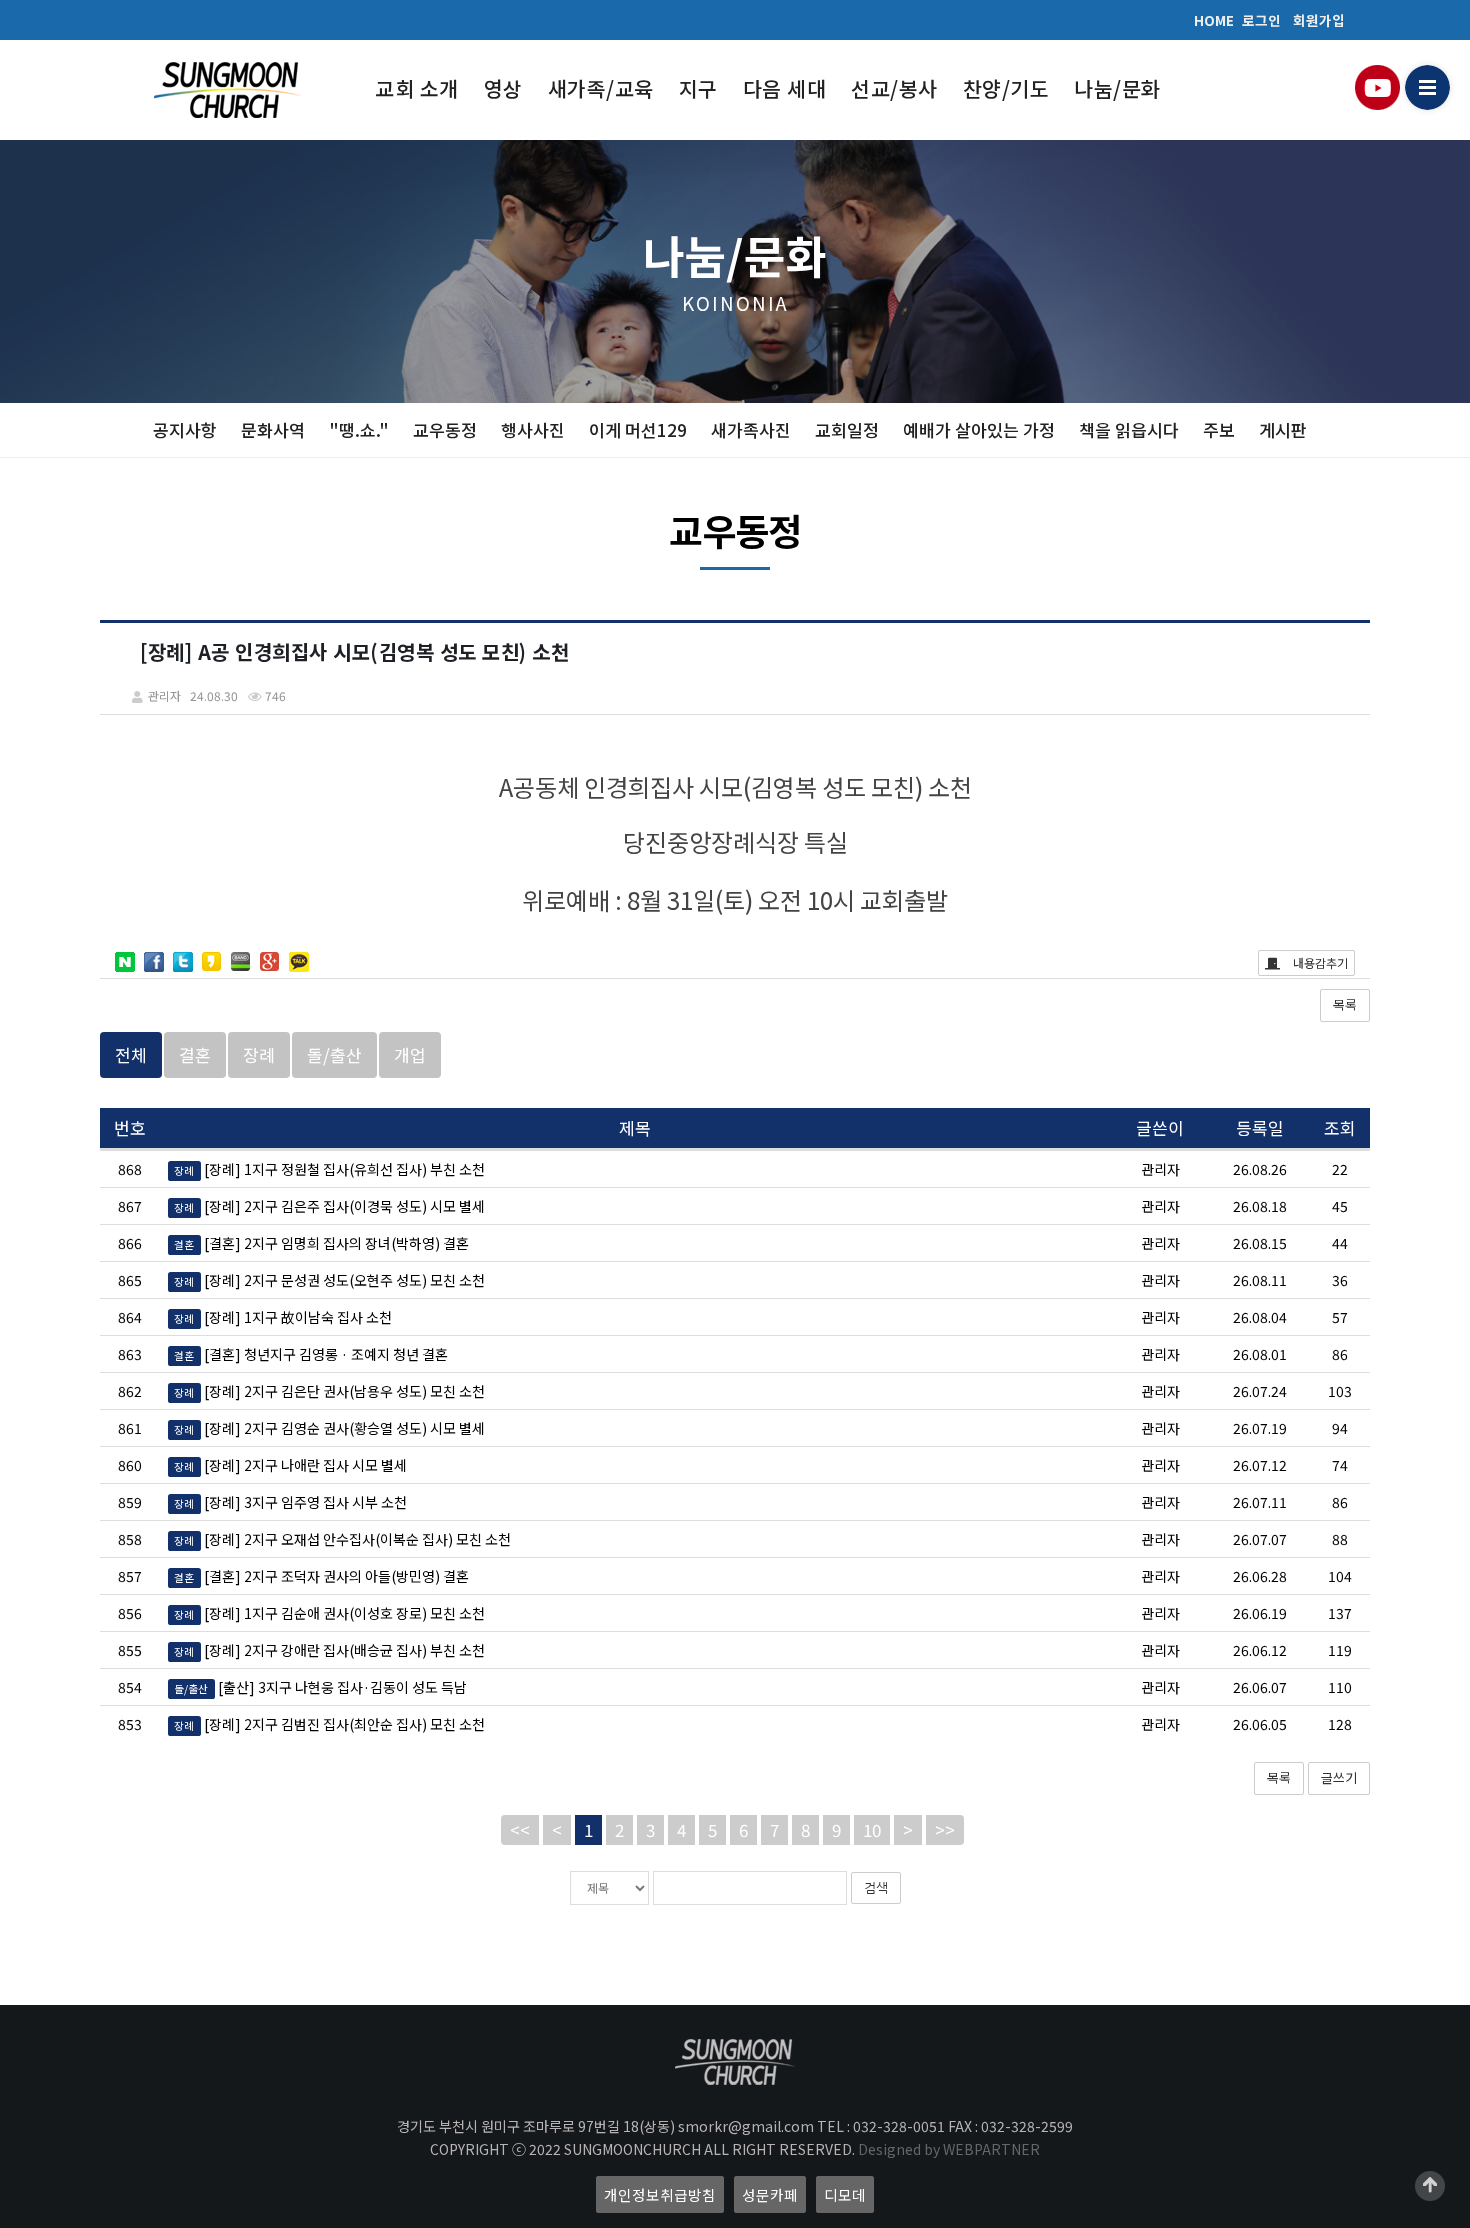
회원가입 (1319, 20)
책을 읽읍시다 (1129, 429)
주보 (1219, 429)
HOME (1214, 20)
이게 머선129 (638, 429)
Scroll (1430, 2186)
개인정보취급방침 (660, 2194)
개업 (410, 1054)
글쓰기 (1339, 1777)
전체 (131, 1054)
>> (945, 1829)
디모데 (845, 2194)
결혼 (195, 1054)
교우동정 (445, 429)
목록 (1345, 1004)
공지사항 (185, 429)
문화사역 (273, 429)
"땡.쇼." (359, 429)
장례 (259, 1054)
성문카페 (770, 2194)
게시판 (1283, 429)
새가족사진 (751, 429)
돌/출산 (334, 1054)
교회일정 (847, 429)
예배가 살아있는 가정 (979, 429)
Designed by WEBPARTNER (949, 2149)
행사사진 (533, 429)
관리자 (1160, 1169)
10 (872, 1829)
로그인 (1261, 20)
